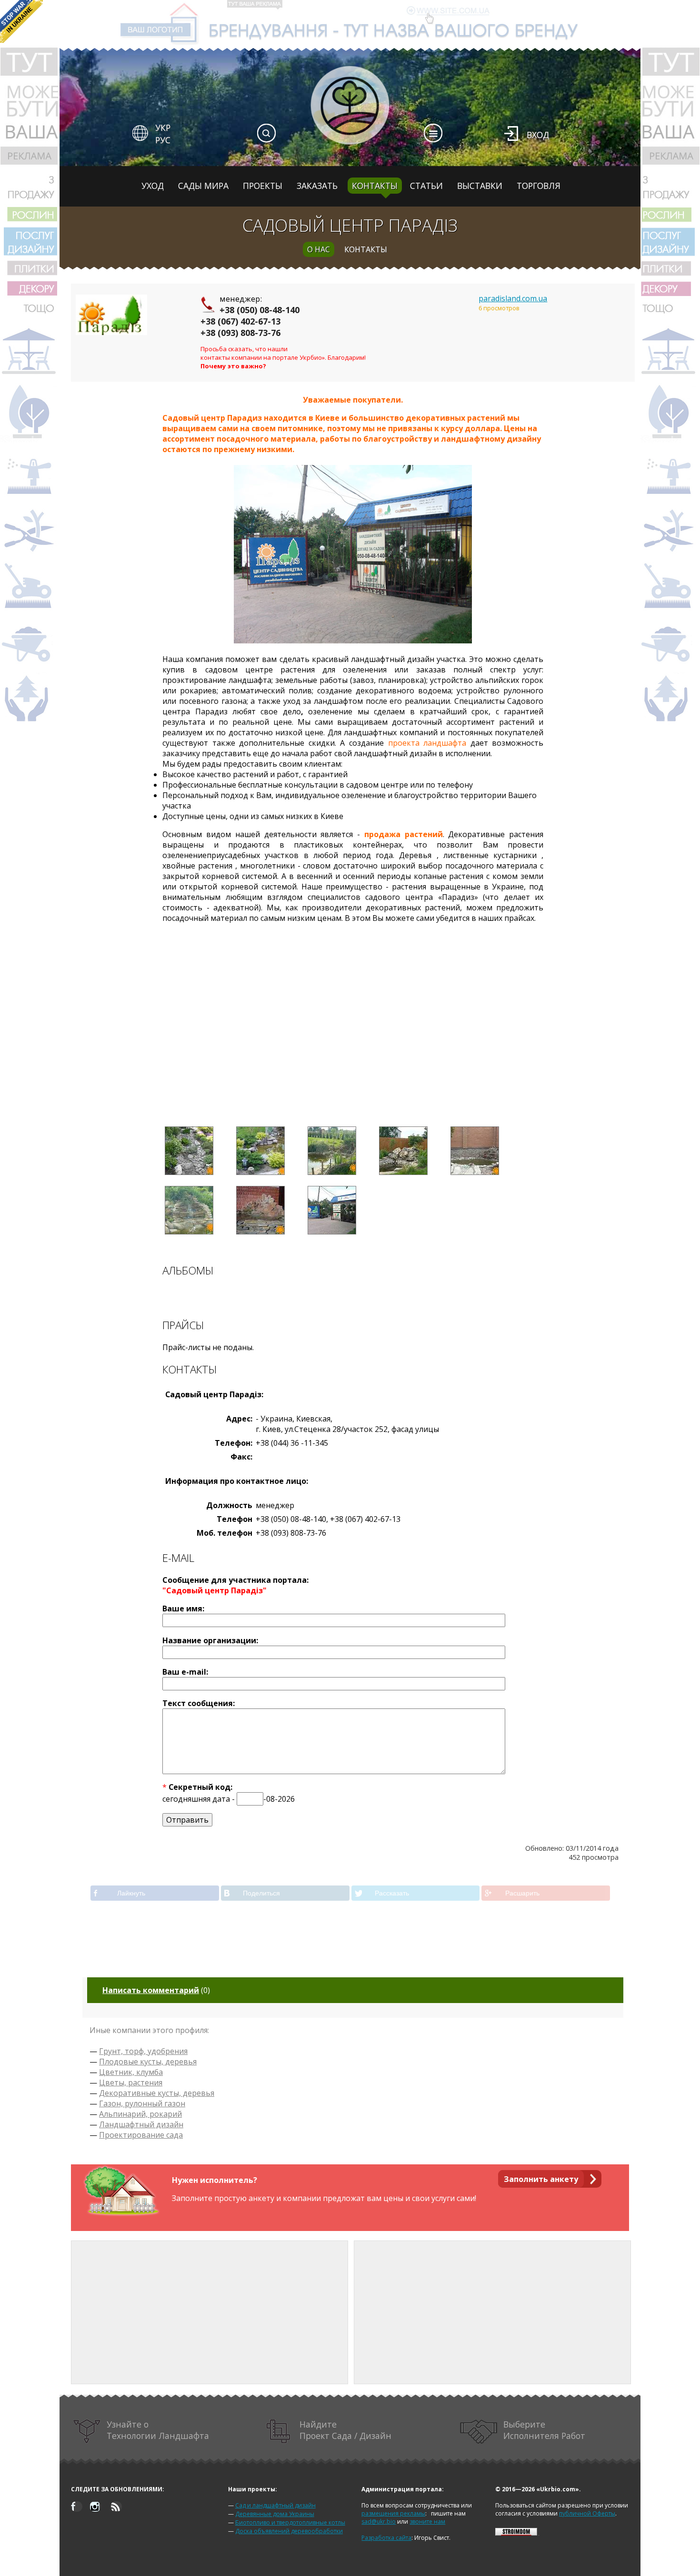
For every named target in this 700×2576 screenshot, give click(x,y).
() (156, 1990)
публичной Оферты (587, 2513)
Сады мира (203, 186)
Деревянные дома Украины (275, 2514)
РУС (163, 140)
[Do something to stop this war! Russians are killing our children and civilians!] (21, 21)
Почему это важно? (233, 366)
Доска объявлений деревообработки (289, 2531)
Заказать (317, 186)
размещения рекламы (393, 2513)
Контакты (375, 186)
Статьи (426, 186)
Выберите (544, 2430)
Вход (538, 135)
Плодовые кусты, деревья (148, 2062)
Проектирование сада (141, 2135)
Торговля (539, 186)
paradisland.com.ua (513, 298)
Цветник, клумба (131, 2072)
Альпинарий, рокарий (140, 2114)
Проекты (263, 186)
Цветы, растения (131, 2083)
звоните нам (427, 2522)
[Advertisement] (353, 1033)
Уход (153, 186)
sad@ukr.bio (379, 2522)
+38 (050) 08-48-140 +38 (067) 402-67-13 (250, 316)
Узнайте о (158, 2430)
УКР (163, 128)
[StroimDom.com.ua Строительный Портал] (516, 2533)
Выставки (480, 186)
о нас (319, 249)
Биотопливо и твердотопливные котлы (290, 2522)
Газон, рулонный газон (142, 2103)
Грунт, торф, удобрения (143, 2051)
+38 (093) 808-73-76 (240, 333)
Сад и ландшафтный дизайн (275, 2505)
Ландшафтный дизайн (141, 2124)
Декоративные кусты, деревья (157, 2093)
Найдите (345, 2430)
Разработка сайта (386, 2538)
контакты (366, 249)
